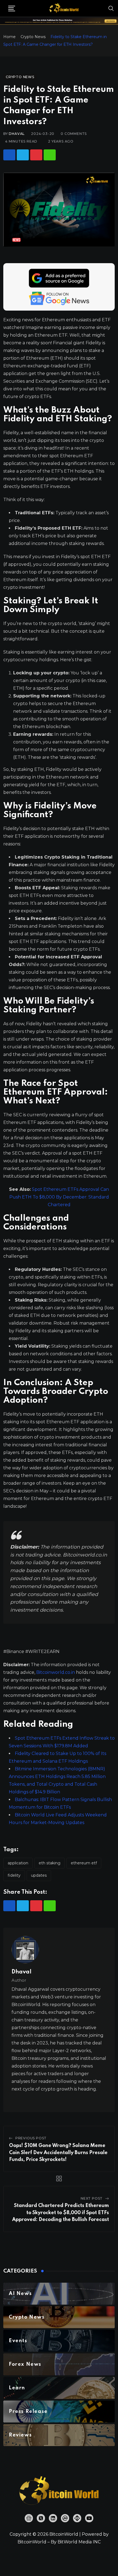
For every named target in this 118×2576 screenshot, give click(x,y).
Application (18, 1863)
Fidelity (14, 1875)
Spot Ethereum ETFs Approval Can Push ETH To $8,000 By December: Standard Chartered (59, 1197)
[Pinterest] (36, 155)
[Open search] (111, 8)
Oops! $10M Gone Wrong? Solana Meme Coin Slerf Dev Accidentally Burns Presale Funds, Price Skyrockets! (58, 2153)
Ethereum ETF (84, 1863)
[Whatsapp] (50, 155)
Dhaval (17, 134)
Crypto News (33, 37)
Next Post (92, 2198)
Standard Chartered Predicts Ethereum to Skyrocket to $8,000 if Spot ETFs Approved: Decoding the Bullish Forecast (61, 2213)
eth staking (50, 1863)
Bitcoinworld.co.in (56, 1672)
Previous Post (31, 2138)
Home (9, 37)
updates (39, 1875)
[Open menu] (12, 8)
